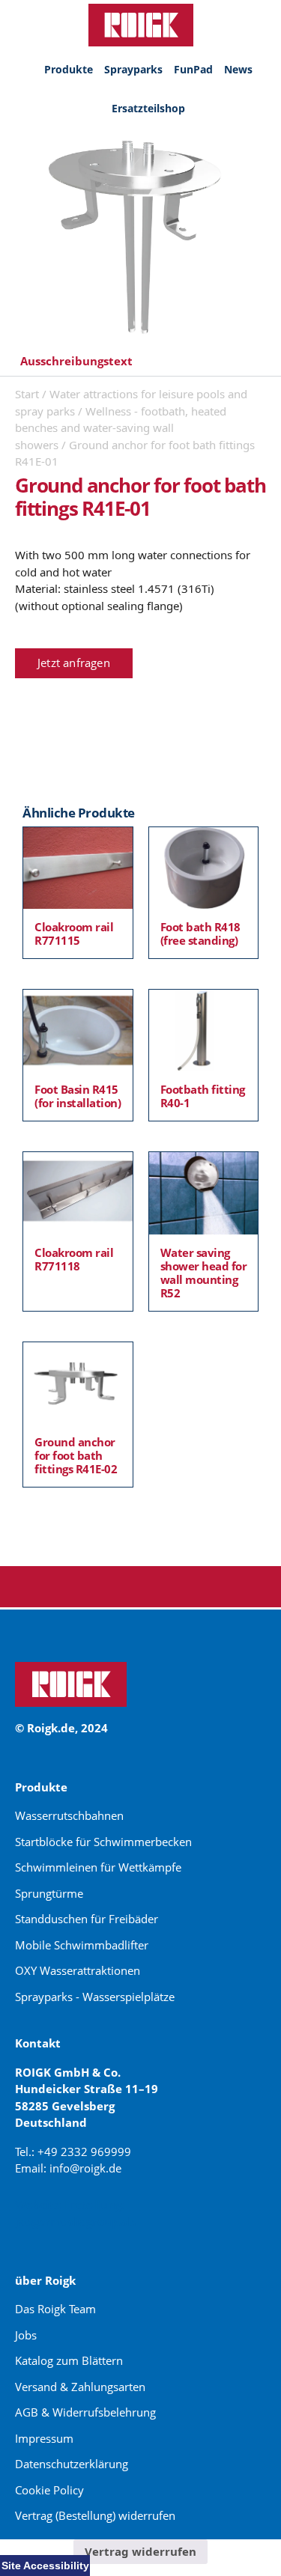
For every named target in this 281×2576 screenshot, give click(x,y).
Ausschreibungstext (76, 361)
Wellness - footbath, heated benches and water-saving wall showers (121, 428)
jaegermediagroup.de (76, 2221)
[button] (140, 362)
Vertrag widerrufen (140, 2551)
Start (27, 394)
